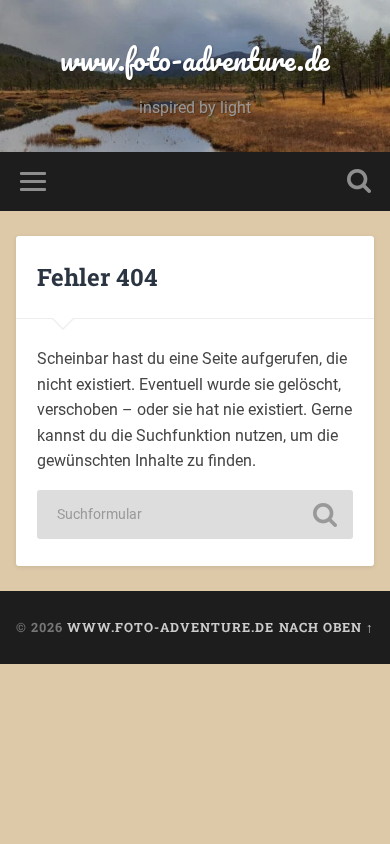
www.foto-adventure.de (195, 59)
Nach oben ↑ (326, 627)
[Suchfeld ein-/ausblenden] (359, 181)
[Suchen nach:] (195, 514)
